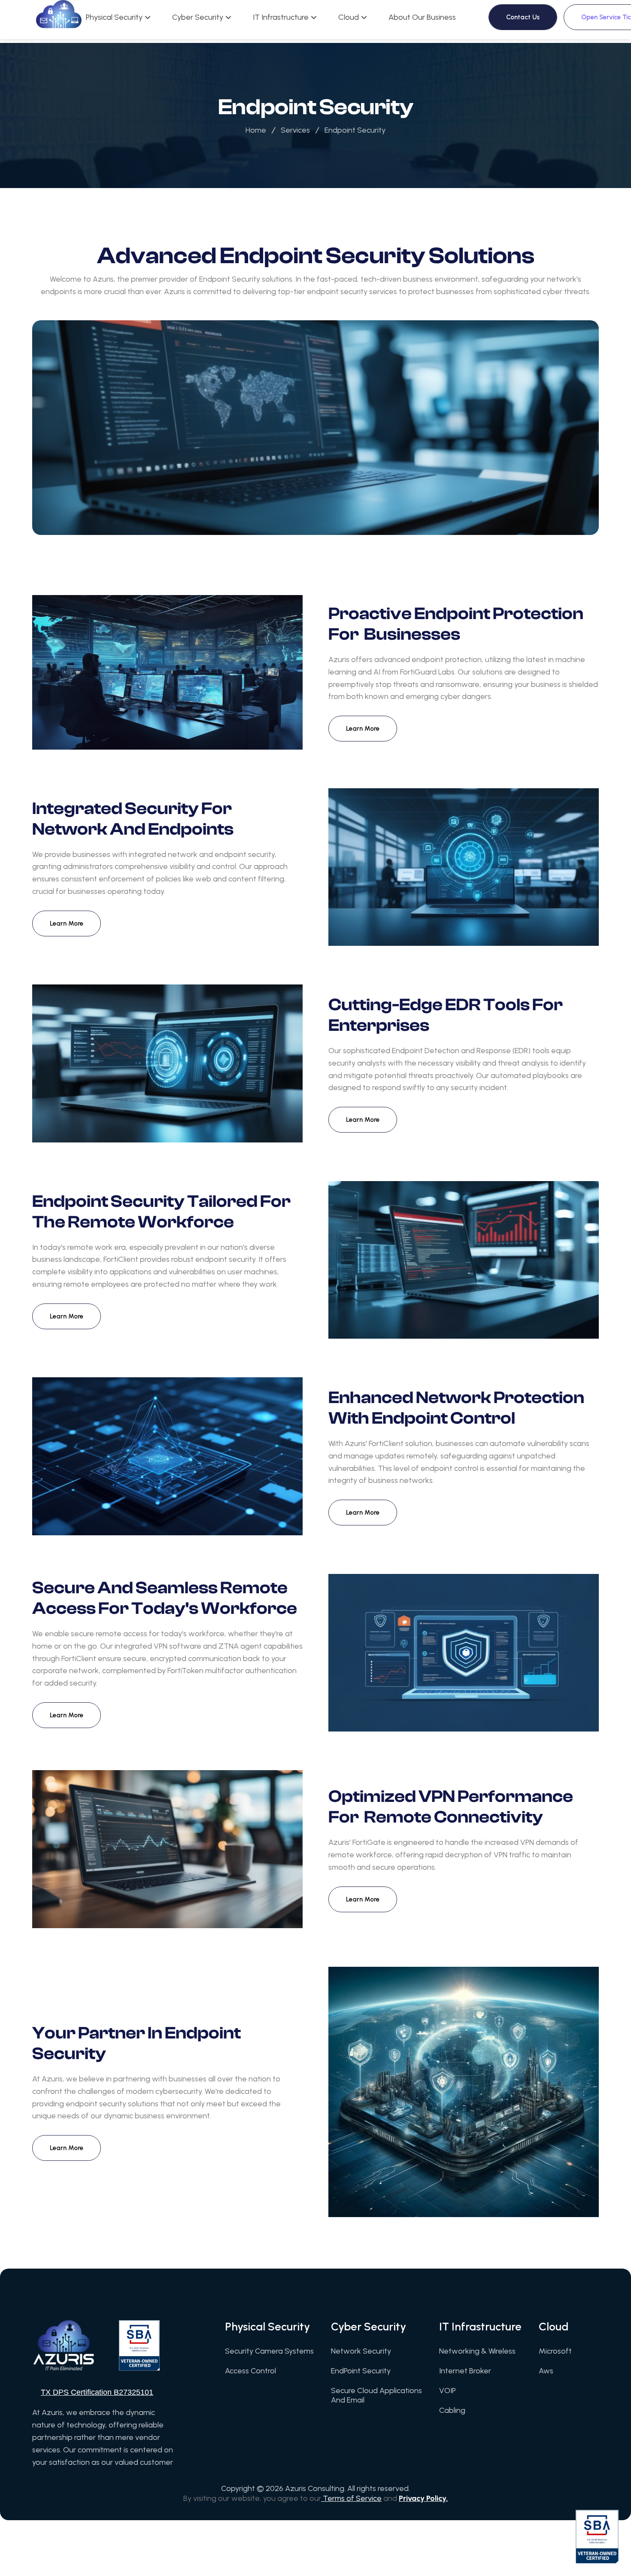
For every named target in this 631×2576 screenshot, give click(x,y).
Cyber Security (198, 17)
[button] (118, 17)
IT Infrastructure (281, 17)
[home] (59, 20)
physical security (114, 17)
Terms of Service (351, 2498)
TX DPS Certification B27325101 (97, 2392)
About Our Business (422, 17)
